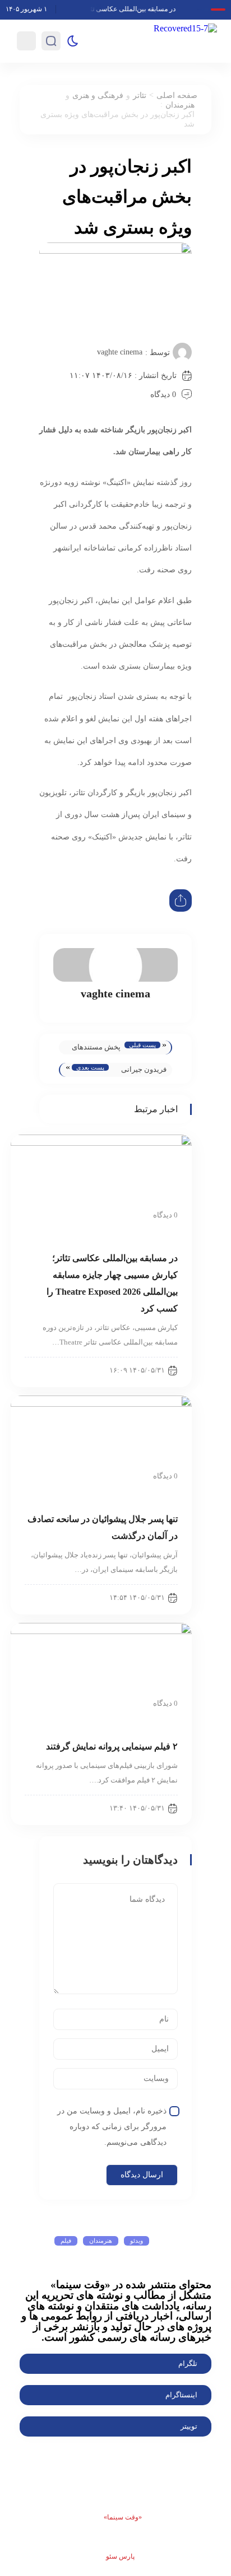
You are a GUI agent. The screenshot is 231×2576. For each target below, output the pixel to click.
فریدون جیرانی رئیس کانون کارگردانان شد (144, 1071)
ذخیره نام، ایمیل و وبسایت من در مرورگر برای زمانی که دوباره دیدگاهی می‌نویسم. (112, 2127)
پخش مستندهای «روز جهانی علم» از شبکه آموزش (95, 1049)
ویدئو (137, 2241)
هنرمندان (180, 105)
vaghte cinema (120, 352)
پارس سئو (120, 2556)
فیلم (66, 2241)
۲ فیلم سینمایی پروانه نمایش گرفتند (112, 1746)
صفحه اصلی (177, 95)
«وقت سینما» (123, 2517)
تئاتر (140, 95)
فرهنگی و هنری (98, 95)
